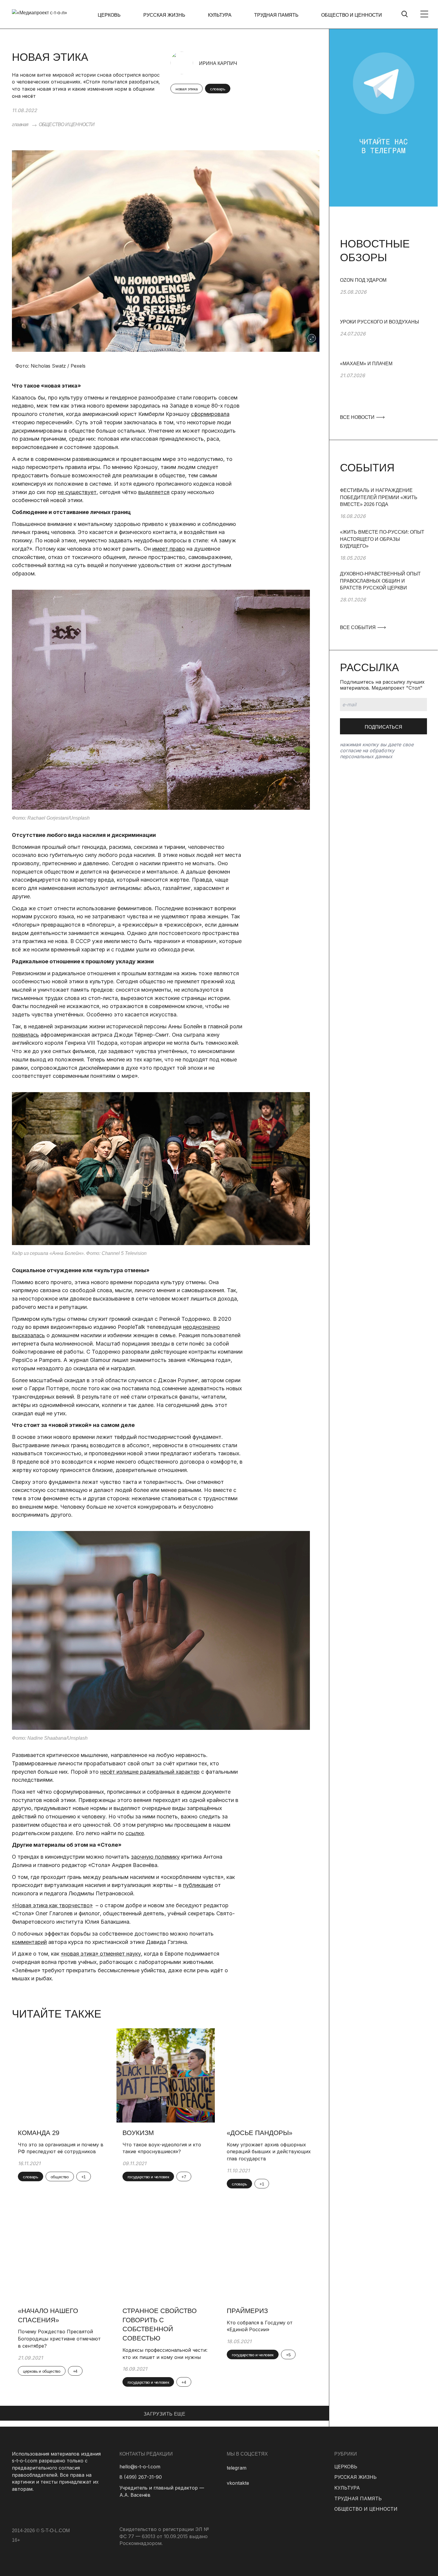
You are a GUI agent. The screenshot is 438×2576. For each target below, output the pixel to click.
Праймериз (247, 2311)
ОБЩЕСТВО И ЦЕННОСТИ (352, 15)
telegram (237, 2468)
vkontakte (238, 2483)
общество (60, 2177)
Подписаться (383, 727)
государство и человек (148, 2177)
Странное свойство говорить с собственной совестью (160, 2325)
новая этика (187, 89)
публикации (198, 1885)
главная (20, 124)
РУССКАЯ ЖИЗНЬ (164, 15)
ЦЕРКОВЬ (109, 15)
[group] (383, 298)
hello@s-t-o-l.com (140, 2467)
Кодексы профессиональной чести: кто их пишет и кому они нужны (165, 2354)
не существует (77, 492)
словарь (218, 89)
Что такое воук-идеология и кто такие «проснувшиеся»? (162, 2148)
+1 (84, 2177)
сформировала (210, 414)
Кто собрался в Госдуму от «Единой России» (260, 2326)
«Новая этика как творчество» (52, 1905)
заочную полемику (155, 1857)
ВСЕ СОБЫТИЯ (358, 627)
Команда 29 (39, 2133)
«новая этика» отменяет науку (101, 1954)
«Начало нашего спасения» (48, 2315)
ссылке (135, 1833)
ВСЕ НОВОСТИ (358, 417)
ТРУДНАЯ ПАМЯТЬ (276, 15)
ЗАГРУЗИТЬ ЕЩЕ (164, 2414)
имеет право (169, 549)
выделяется (154, 492)
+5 (288, 2355)
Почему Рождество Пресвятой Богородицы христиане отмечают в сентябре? (59, 2339)
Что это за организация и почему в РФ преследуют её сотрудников (61, 2148)
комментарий (29, 1942)
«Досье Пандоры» (260, 2133)
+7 (184, 2177)
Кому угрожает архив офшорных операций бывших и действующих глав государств (269, 2152)
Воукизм (138, 2133)
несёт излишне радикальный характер (150, 1772)
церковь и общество (42, 2371)
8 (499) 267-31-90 (141, 2477)
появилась (25, 1035)
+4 (75, 2371)
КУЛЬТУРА (220, 15)
